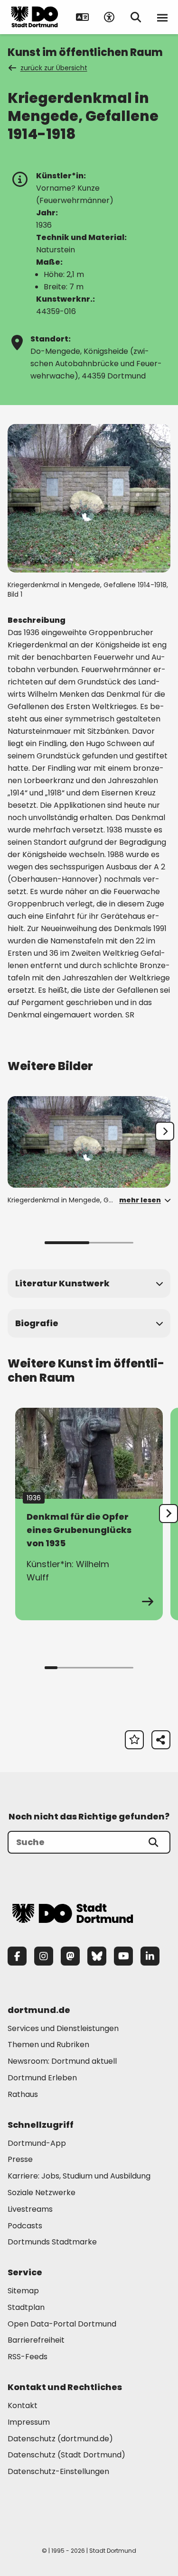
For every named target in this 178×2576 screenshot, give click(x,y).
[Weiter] (165, 1131)
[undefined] (169, 1514)
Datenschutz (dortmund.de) (60, 2439)
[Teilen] (161, 1740)
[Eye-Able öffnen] (109, 17)
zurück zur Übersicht (54, 68)
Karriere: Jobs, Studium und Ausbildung (79, 2176)
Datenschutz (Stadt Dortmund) (66, 2455)
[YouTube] (123, 1956)
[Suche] (153, 1842)
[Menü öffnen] (162, 17)
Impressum (29, 2422)
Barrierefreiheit (36, 2340)
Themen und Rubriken (48, 2045)
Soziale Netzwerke (42, 2193)
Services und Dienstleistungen (63, 2028)
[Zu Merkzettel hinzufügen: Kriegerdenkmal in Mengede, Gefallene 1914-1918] (134, 1740)
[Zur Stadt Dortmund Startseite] (35, 17)
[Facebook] (17, 1956)
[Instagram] (44, 1956)
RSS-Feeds (28, 2357)
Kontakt (23, 2405)
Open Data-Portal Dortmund (62, 2324)
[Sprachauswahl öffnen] (83, 17)
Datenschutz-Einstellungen (58, 2472)
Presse (20, 2159)
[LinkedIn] (150, 1956)
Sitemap (23, 2291)
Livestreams (30, 2209)
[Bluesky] (97, 1956)
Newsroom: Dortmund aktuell (62, 2061)
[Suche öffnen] (136, 17)
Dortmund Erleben (42, 2078)
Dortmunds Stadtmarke (52, 2242)
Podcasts (25, 2226)
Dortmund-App (37, 2143)
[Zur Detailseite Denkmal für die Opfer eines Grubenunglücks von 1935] (89, 1514)
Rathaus (23, 2094)
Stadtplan (26, 2307)
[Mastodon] (70, 1956)
